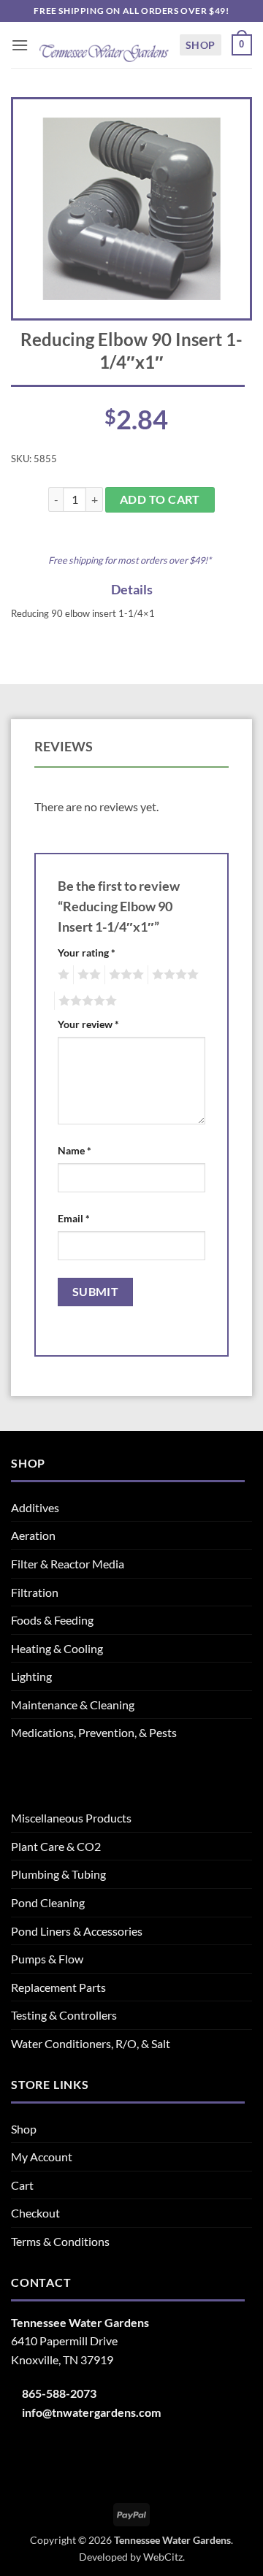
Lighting (31, 1676)
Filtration (35, 1592)
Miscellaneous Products (71, 1818)
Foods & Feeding (52, 1620)
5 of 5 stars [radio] (85, 1001)
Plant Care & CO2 (56, 1846)
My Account (42, 2157)
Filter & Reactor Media (68, 1564)
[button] (20, 45)
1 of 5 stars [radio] (62, 975)
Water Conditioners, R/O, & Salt (91, 2043)
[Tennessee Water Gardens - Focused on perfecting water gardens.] (104, 45)
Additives (35, 1507)
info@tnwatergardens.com (91, 2412)
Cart (22, 2185)
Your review (88, 1024)
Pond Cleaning (48, 1902)
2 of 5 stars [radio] (87, 975)
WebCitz (163, 2557)
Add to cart (160, 499)
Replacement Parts (58, 1987)
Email (74, 1218)
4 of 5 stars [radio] (173, 975)
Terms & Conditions (60, 2241)
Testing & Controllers (64, 2015)
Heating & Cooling (57, 1648)
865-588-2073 (59, 2393)
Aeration (33, 1535)
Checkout (35, 2213)
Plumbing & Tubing (58, 1874)
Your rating (87, 952)
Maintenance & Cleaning (73, 1705)
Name (75, 1150)
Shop (201, 45)
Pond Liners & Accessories (77, 1931)
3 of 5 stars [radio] (124, 975)
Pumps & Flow (47, 1959)
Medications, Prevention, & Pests (94, 1732)
